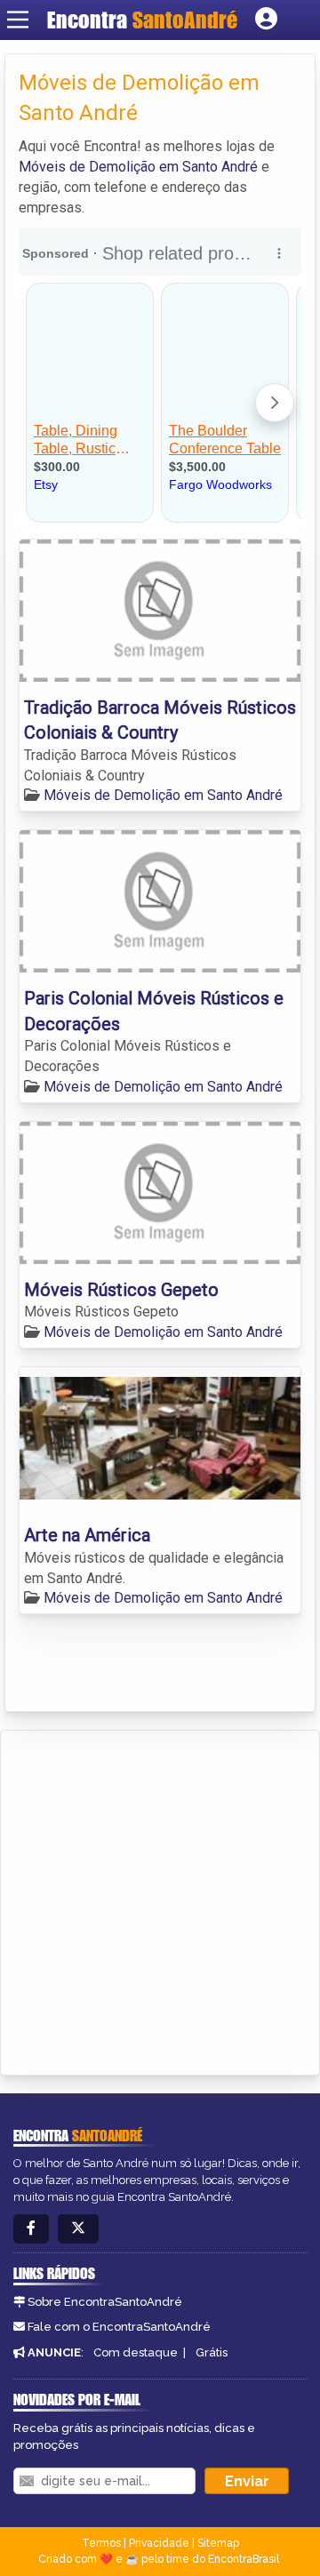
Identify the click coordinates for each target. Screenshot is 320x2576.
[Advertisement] (160, 1900)
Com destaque (136, 2352)
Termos (101, 2543)
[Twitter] (78, 2229)
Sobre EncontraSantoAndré (105, 2302)
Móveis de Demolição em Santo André (138, 167)
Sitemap (218, 2543)
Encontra (142, 20)
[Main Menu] (18, 20)
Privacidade (159, 2543)
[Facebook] (31, 2229)
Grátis (212, 2352)
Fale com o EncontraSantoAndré (119, 2327)
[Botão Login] (266, 20)
